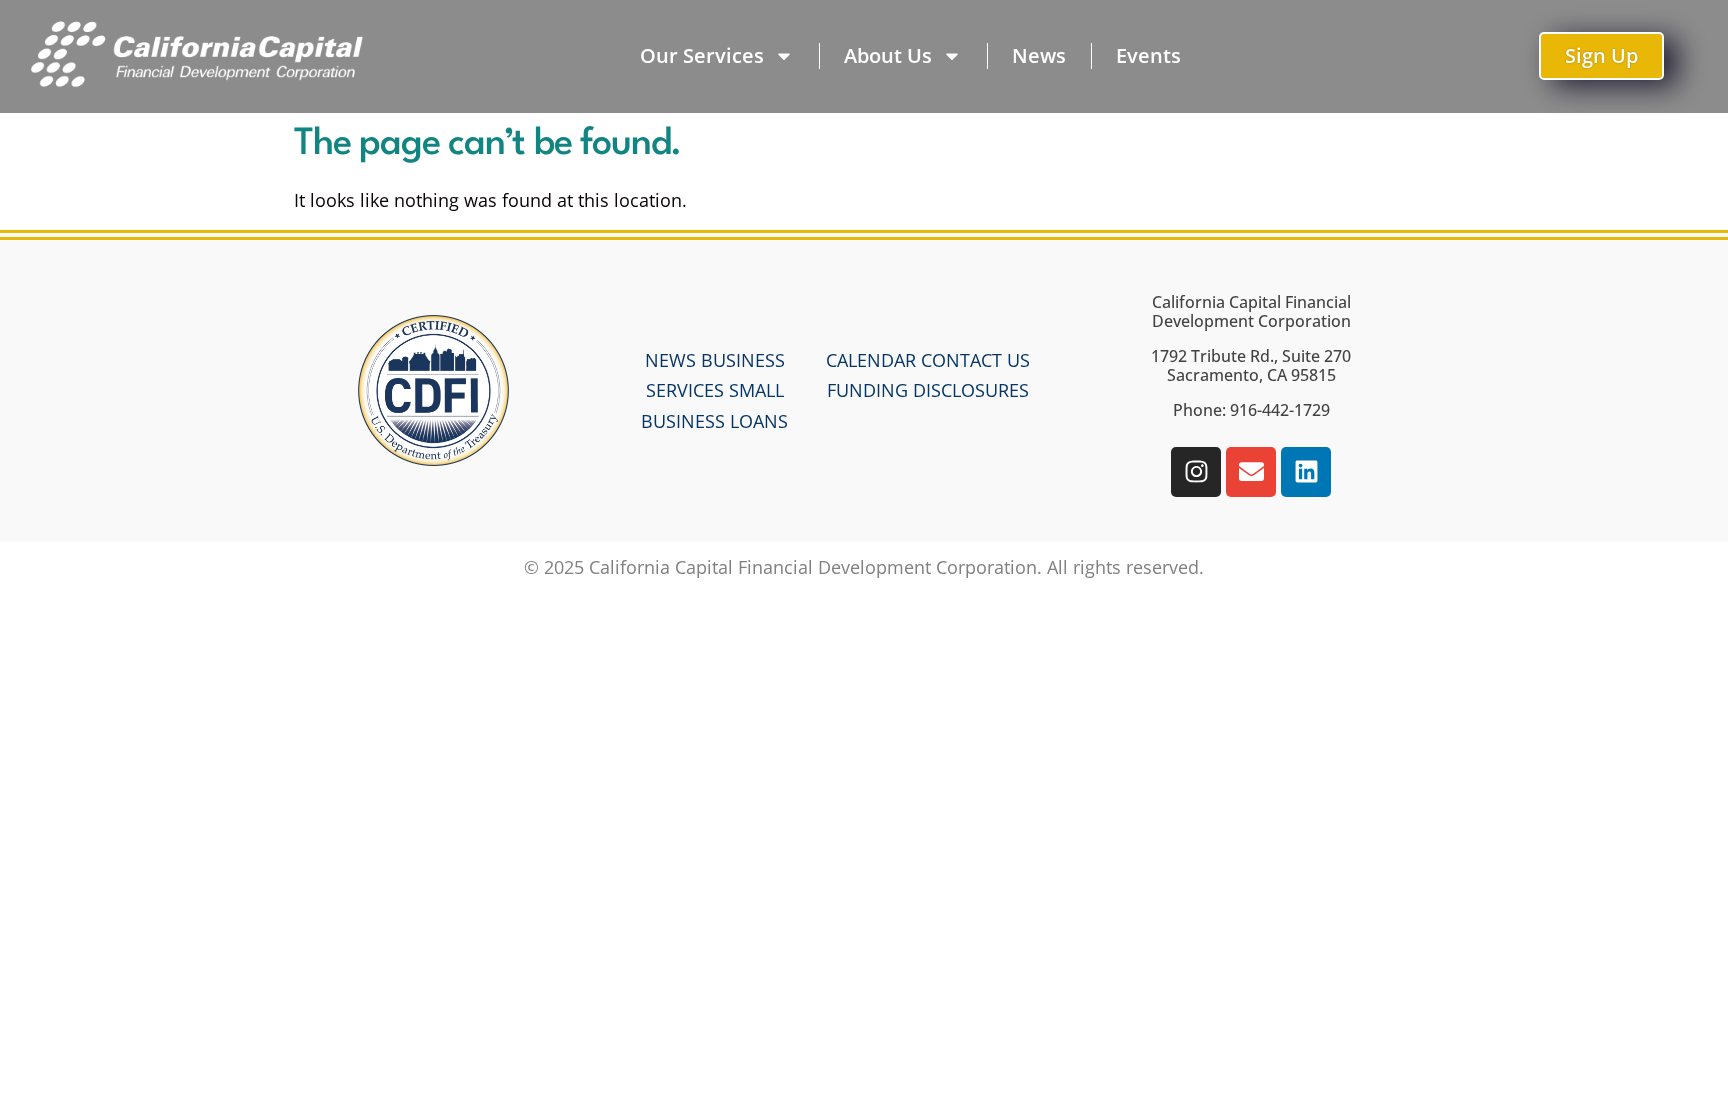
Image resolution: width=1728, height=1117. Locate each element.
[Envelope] (1251, 472)
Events (1148, 55)
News (1039, 55)
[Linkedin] (1306, 472)
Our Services (702, 55)
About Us (888, 55)
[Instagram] (1196, 472)
